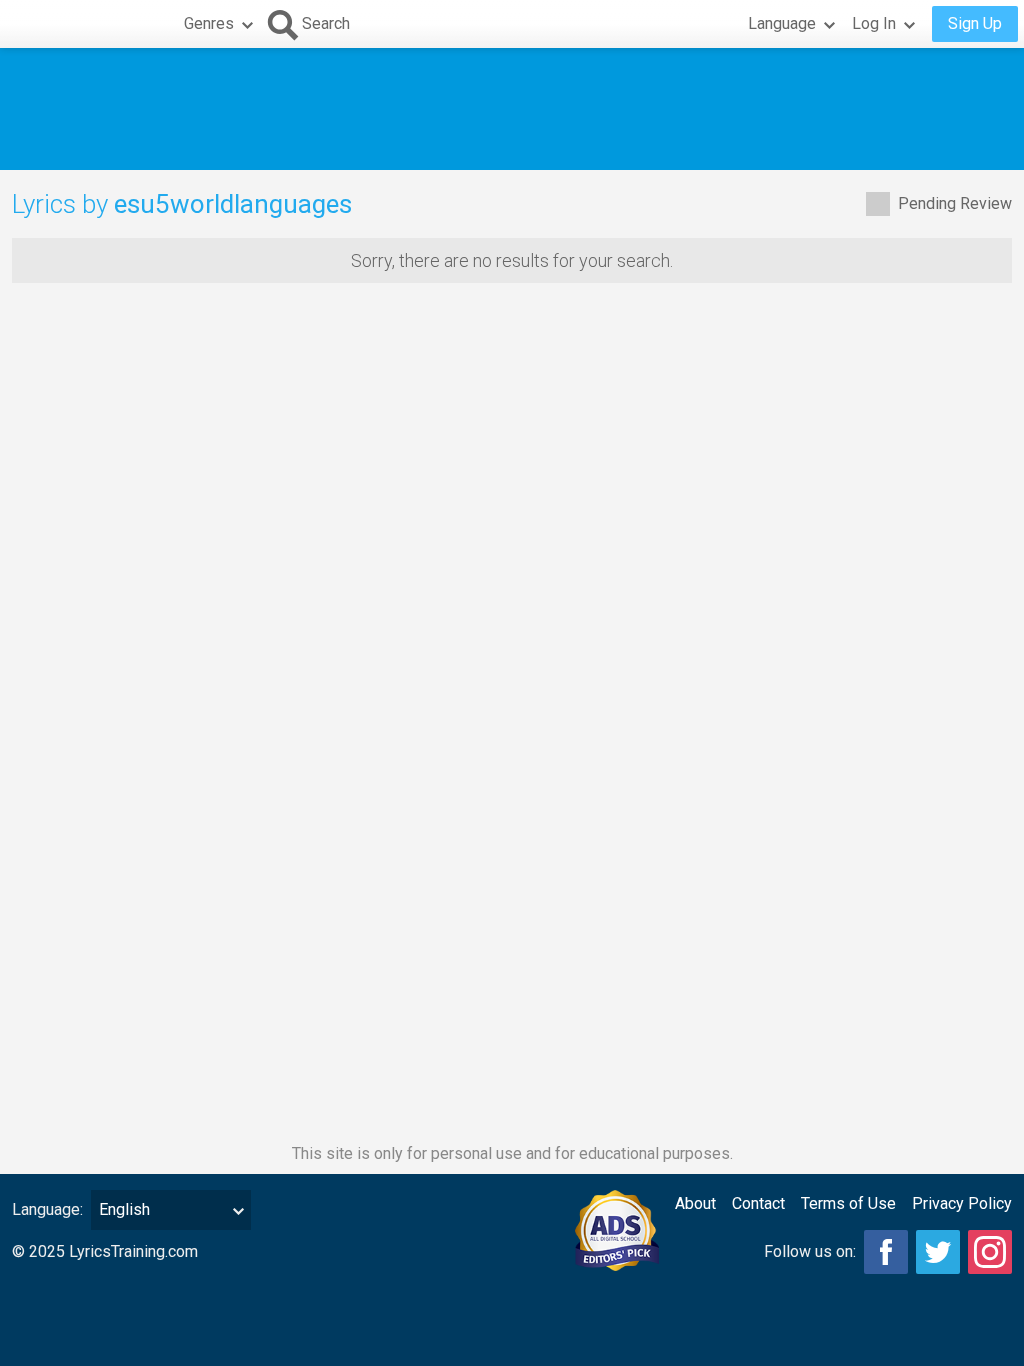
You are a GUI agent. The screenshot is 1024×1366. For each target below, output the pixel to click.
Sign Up (975, 23)
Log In (874, 23)
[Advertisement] (512, 109)
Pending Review (955, 203)
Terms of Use (848, 1203)
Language (782, 23)
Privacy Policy (962, 1203)
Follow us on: (810, 1251)
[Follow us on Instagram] (990, 1252)
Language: (47, 1209)
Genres (209, 23)
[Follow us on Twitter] (938, 1252)
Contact (758, 1203)
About (695, 1203)
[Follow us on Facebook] (886, 1252)
